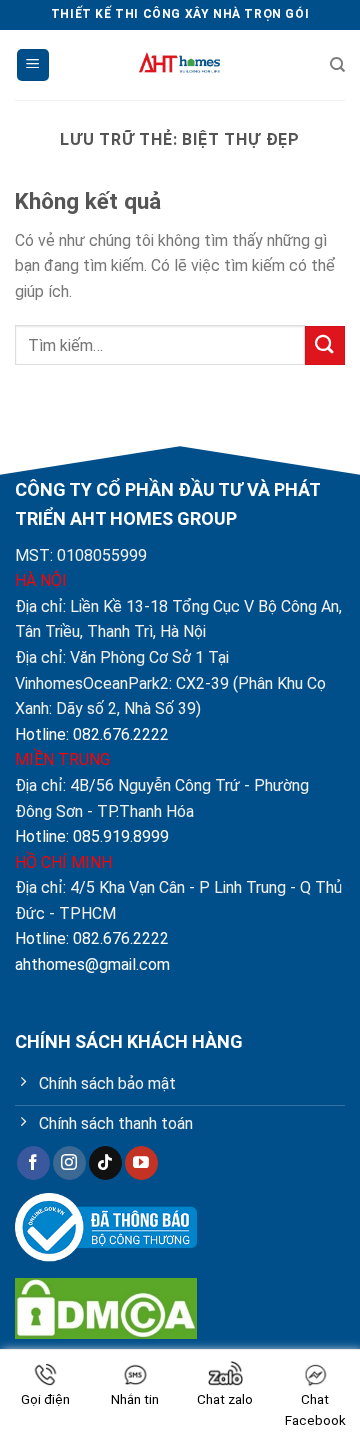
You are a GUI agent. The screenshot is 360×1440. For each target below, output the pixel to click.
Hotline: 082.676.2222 (92, 734)
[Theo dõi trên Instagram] (69, 1163)
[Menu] (33, 65)
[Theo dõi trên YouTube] (141, 1163)
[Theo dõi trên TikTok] (105, 1163)
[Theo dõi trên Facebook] (33, 1163)
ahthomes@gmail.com (92, 964)
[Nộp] (325, 345)
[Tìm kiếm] (337, 65)
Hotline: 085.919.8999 (92, 836)
